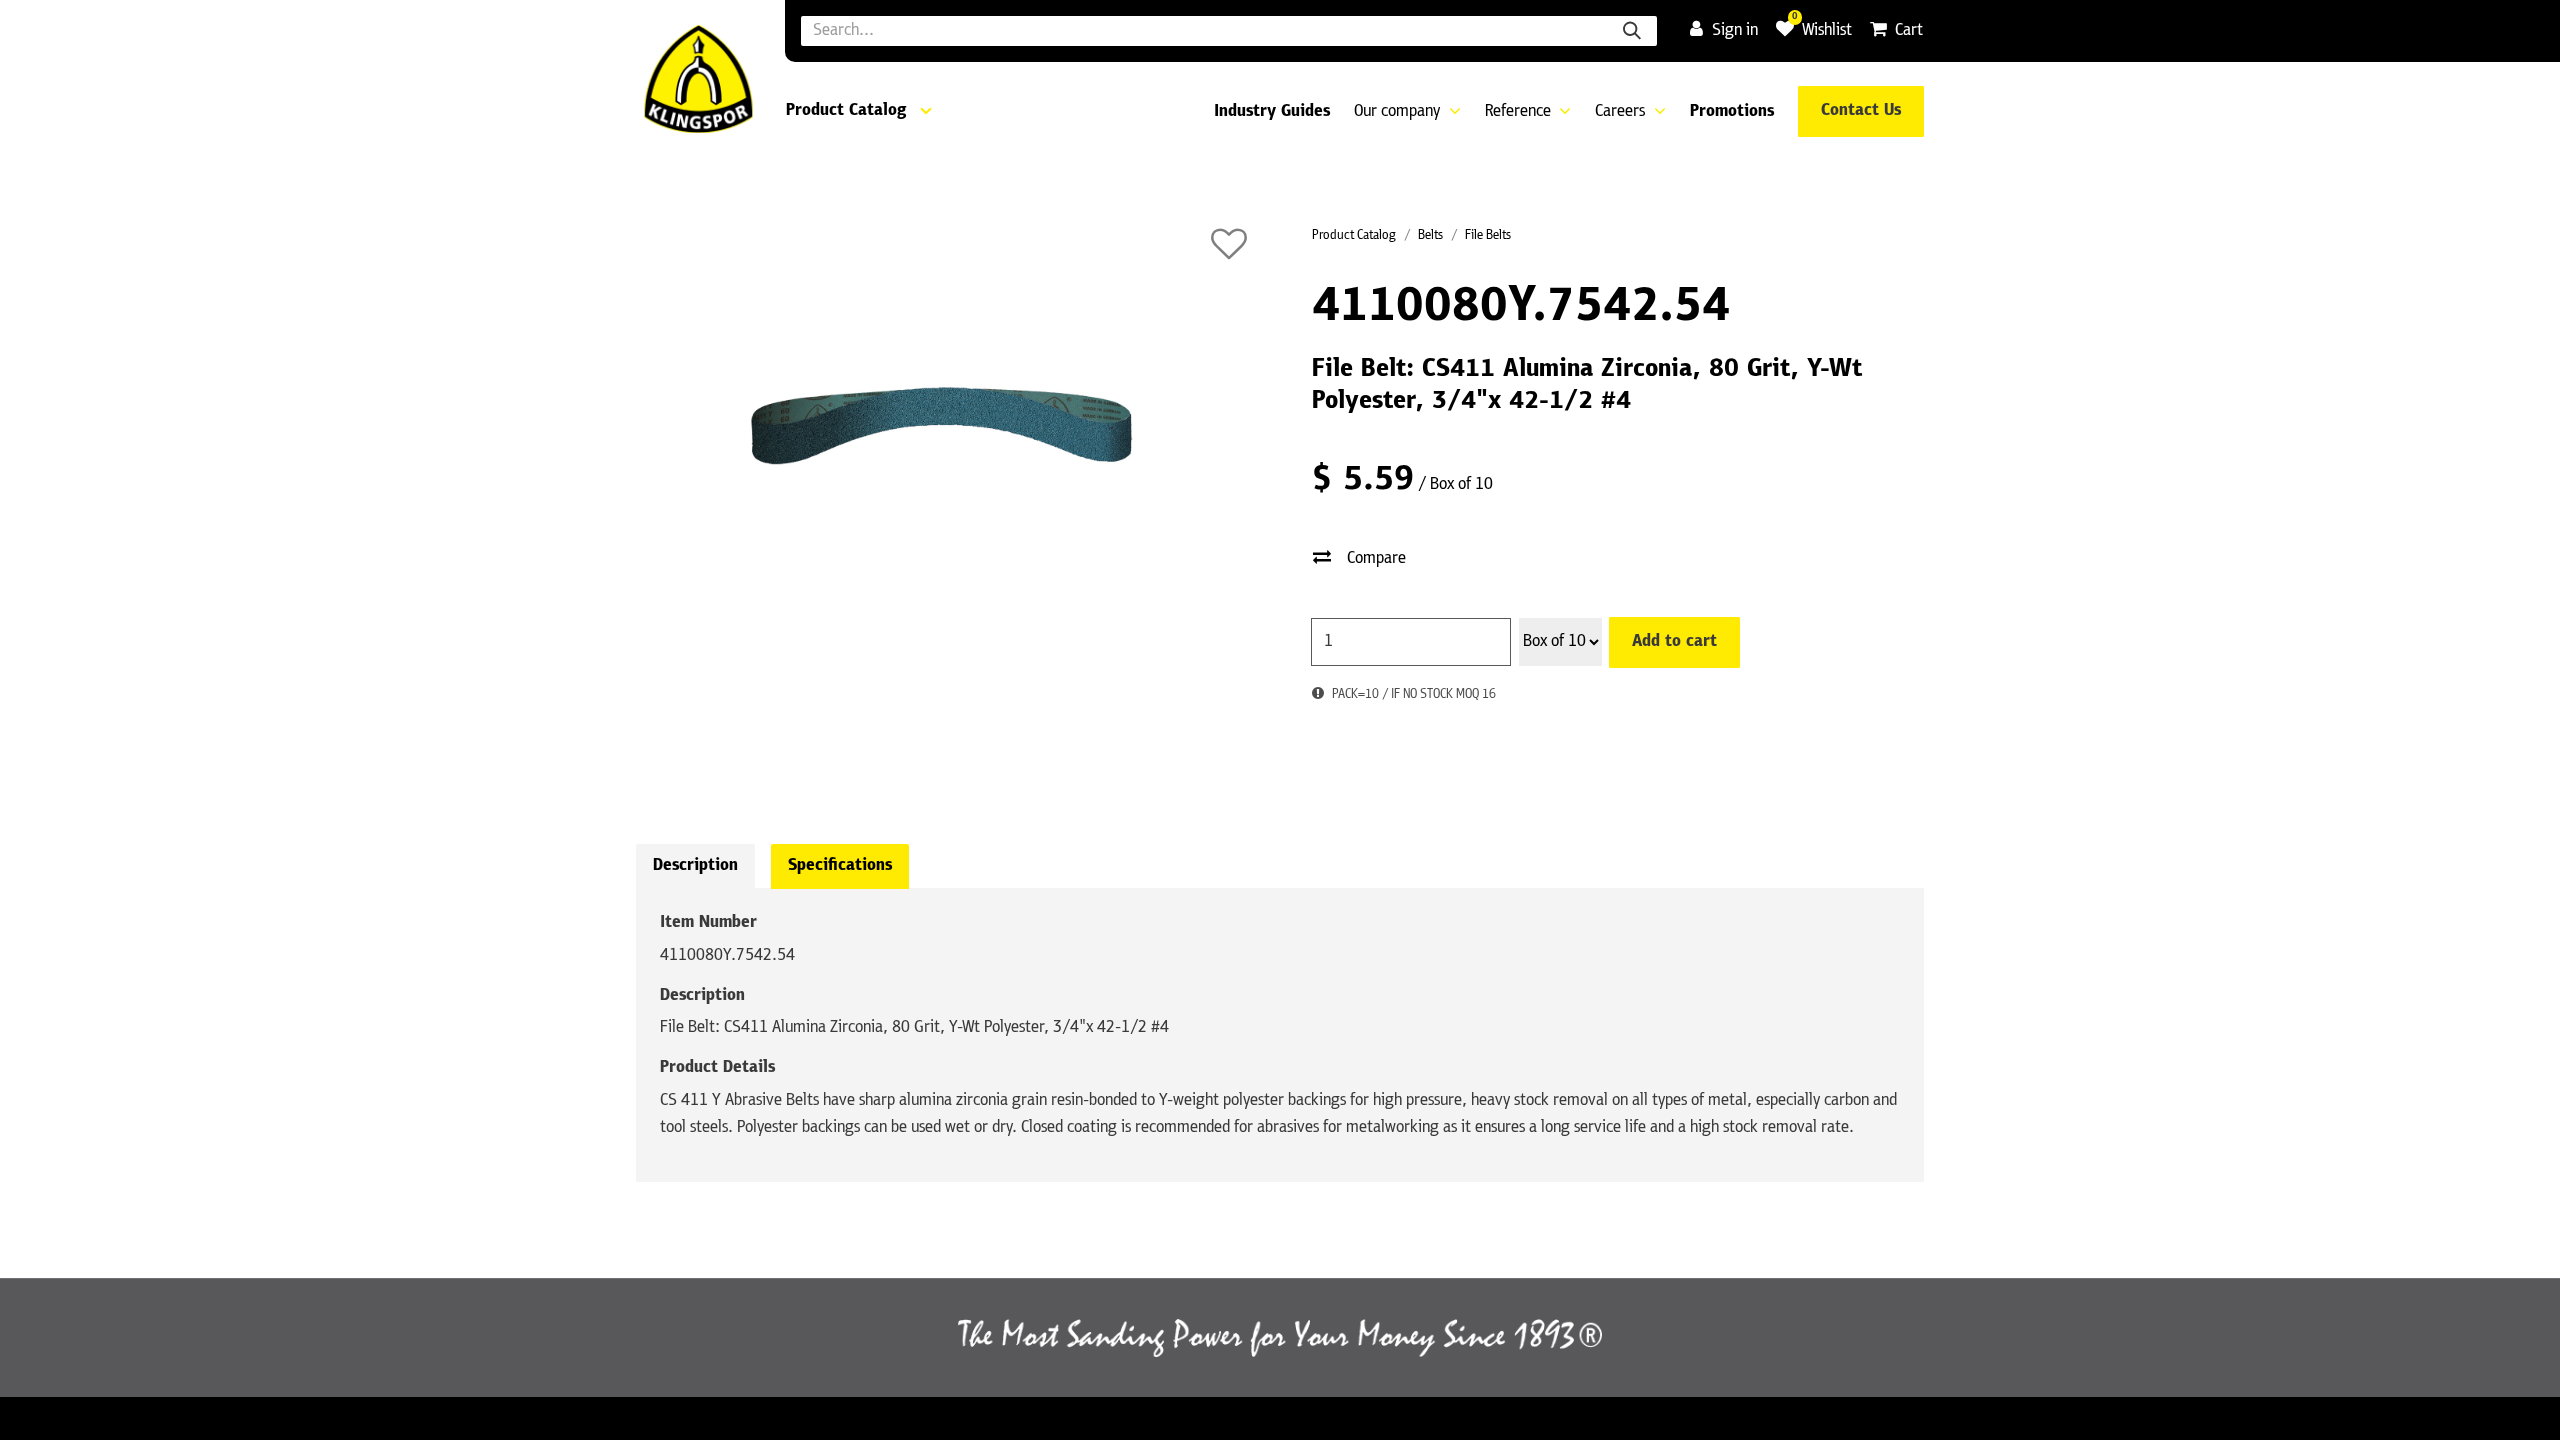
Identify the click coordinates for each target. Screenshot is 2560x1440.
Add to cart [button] (1674, 642)
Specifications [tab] (840, 866)
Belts (1430, 235)
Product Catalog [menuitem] (846, 111)
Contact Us (1861, 111)
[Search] (1632, 31)
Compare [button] (1376, 559)
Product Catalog (1354, 235)
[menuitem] (1272, 112)
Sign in (1735, 31)
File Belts (1488, 235)
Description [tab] (695, 866)
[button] (1229, 244)
